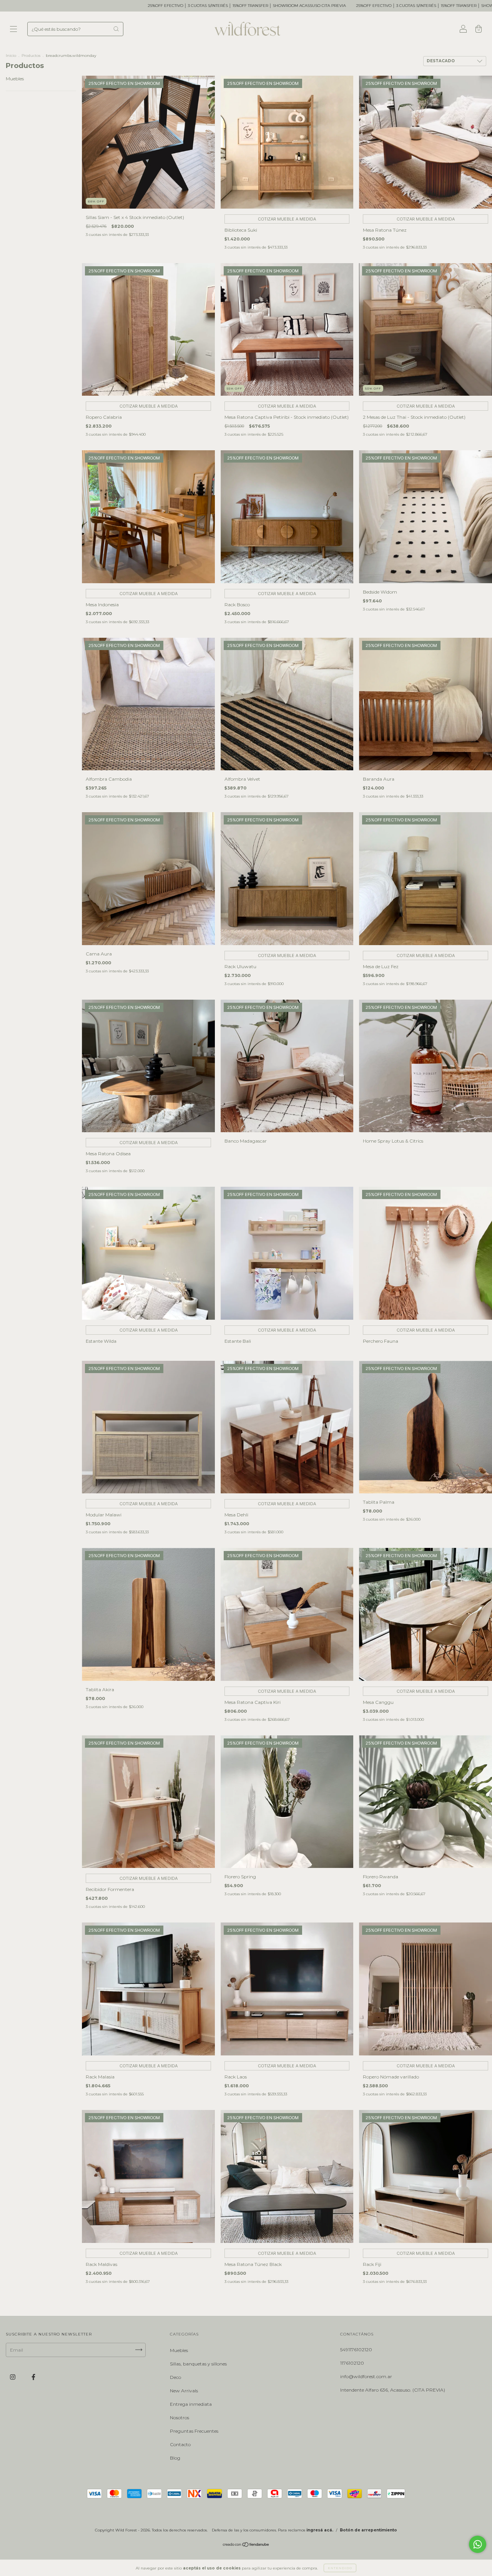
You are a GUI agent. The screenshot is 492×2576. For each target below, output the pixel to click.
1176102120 (352, 2363)
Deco (175, 2377)
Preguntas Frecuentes (194, 2431)
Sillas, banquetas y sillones (198, 2364)
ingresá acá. (320, 2530)
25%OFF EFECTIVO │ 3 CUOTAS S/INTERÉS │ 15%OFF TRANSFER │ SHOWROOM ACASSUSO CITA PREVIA (101, 6)
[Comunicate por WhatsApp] (478, 2544)
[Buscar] (116, 29)
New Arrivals (184, 2391)
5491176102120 (356, 2350)
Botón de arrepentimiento (368, 2530)
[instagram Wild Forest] (13, 2377)
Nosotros (180, 2418)
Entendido (340, 2568)
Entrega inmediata (191, 2404)
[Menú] (13, 30)
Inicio (11, 56)
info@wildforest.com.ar (366, 2376)
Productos (31, 56)
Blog (175, 2458)
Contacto (180, 2444)
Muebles (15, 79)
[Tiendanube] (246, 2545)
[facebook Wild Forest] (33, 2377)
